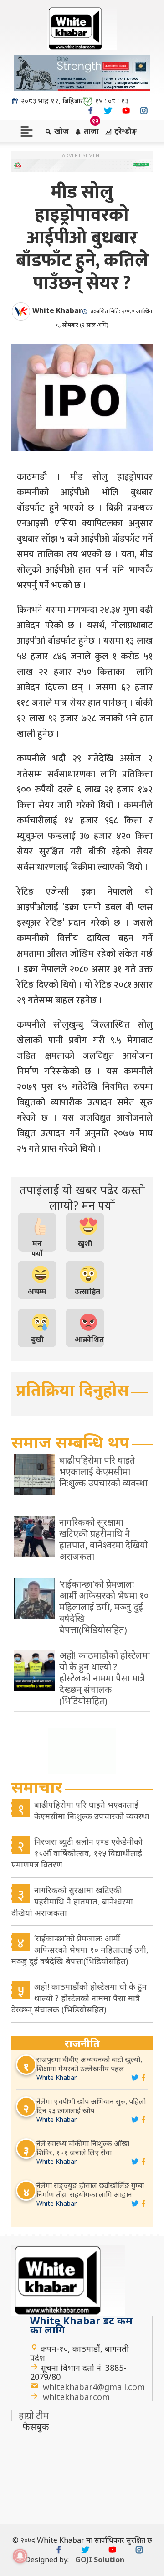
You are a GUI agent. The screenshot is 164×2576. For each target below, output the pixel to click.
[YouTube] (126, 111)
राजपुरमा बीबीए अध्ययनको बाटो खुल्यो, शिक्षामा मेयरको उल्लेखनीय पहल (89, 2064)
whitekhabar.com (76, 2397)
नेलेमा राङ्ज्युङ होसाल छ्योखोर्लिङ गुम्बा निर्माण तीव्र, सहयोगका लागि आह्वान (90, 2190)
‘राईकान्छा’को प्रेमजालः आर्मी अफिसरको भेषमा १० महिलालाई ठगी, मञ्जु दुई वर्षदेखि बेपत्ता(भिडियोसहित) (80, 1950)
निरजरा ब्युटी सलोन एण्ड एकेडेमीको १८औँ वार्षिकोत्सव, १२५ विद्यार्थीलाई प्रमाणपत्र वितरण (77, 1853)
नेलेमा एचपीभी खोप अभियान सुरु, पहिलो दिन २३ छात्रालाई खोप (91, 2106)
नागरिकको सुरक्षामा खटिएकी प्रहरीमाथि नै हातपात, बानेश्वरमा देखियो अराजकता (72, 1901)
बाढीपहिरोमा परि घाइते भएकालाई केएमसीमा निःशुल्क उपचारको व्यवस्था (92, 1810)
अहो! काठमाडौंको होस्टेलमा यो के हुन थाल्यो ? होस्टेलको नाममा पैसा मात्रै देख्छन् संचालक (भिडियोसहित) (79, 1998)
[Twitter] (108, 111)
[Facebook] (90, 111)
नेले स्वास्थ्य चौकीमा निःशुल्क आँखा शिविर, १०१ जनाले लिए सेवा (83, 2148)
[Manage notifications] (20, 2556)
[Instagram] (144, 111)
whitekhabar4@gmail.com (94, 2387)
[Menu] (27, 131)
